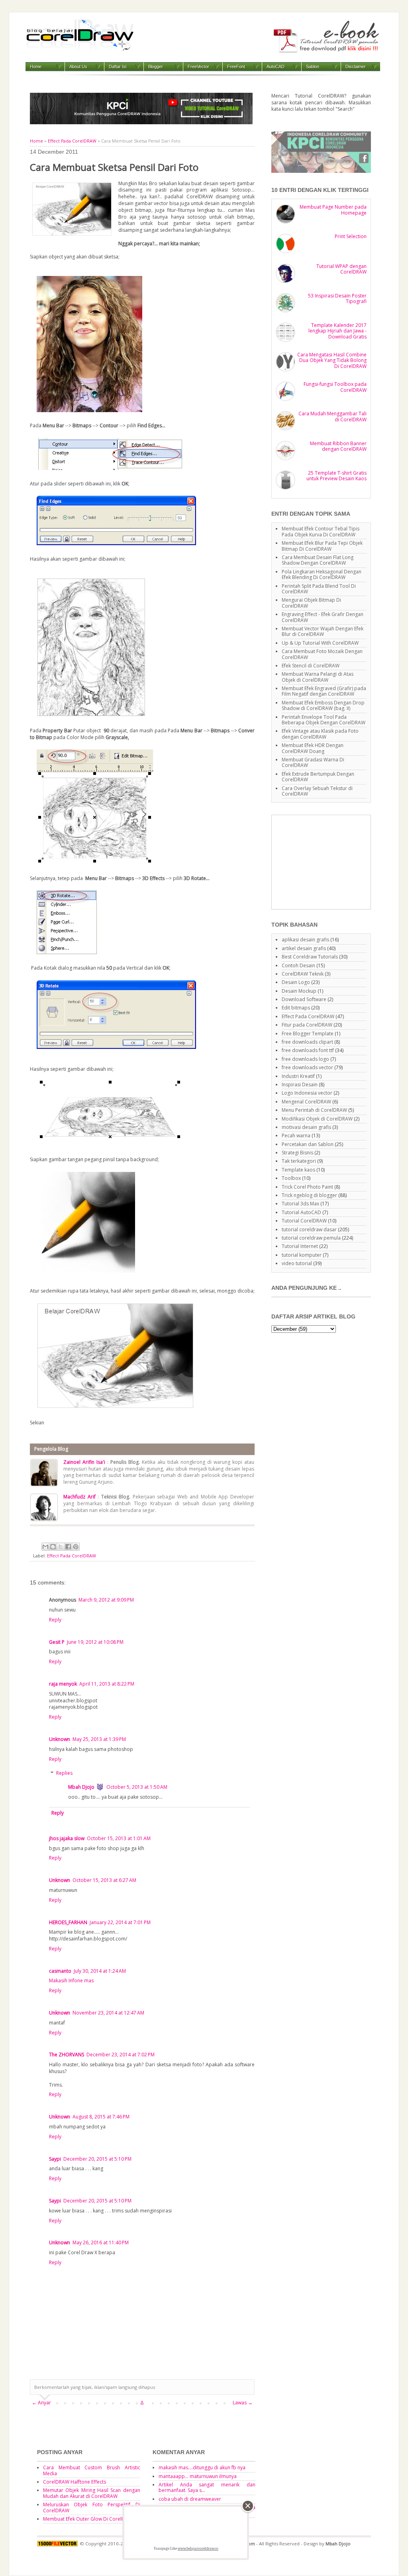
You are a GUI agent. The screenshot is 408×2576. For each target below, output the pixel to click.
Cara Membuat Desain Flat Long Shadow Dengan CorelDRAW (318, 560)
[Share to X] (61, 1547)
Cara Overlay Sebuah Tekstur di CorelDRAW (317, 791)
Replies (64, 1773)
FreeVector (198, 67)
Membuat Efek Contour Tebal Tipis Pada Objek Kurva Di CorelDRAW (321, 531)
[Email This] (45, 1547)
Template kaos (298, 1170)
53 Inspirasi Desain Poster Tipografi (337, 298)
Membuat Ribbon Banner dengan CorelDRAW (338, 446)
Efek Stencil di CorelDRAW (311, 666)
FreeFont (236, 67)
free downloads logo (305, 1059)
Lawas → (243, 2403)
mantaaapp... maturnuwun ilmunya (198, 2476)
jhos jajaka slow (67, 1838)
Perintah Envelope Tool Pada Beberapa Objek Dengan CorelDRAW (324, 720)
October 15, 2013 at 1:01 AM (119, 1838)
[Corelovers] (321, 171)
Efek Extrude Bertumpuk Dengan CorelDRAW (318, 777)
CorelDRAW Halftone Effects (75, 2482)
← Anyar (41, 2403)
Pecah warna (296, 1135)
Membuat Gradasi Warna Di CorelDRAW (313, 762)
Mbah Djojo (81, 1787)
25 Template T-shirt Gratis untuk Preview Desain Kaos (336, 476)
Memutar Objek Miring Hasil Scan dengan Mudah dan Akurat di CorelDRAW (92, 2493)
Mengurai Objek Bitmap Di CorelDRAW (311, 603)
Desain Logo (296, 982)
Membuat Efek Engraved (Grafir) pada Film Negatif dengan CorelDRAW (324, 691)
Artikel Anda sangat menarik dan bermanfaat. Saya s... (207, 2487)
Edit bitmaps (296, 1008)
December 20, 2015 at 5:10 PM (97, 2159)
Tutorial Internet (300, 1246)
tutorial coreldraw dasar (309, 1229)
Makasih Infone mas (71, 1980)
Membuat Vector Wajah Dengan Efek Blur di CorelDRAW (323, 631)
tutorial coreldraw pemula (311, 1238)
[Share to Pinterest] (76, 1547)
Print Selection (351, 236)
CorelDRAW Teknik (303, 974)
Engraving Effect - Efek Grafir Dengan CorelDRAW (323, 617)
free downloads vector (307, 1067)
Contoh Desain (298, 965)
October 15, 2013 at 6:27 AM (104, 1880)
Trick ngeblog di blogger (309, 1195)
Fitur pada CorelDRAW (307, 1025)
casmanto (60, 1971)
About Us (78, 67)
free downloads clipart (307, 1042)
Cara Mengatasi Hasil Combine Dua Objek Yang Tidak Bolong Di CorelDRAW (332, 360)
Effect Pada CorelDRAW (72, 141)
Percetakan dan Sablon (308, 1144)
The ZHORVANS (67, 2055)
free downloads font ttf (308, 1050)
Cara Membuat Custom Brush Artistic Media (92, 2470)
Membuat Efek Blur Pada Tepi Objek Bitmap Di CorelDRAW (322, 546)
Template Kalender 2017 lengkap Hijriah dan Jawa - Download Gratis (337, 331)
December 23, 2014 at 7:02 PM (121, 2055)
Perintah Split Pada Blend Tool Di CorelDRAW (319, 589)
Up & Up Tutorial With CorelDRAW (320, 643)
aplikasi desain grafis (305, 940)
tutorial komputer (302, 1255)
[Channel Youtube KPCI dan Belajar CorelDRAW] (141, 122)
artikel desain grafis (304, 948)
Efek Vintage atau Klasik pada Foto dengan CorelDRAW (320, 734)
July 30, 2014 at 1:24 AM (100, 1971)
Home (36, 67)
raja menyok (63, 1684)
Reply (55, 1620)
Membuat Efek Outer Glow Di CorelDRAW (89, 2519)
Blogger (156, 67)
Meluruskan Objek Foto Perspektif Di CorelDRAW (92, 2507)
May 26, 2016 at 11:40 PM (101, 2243)
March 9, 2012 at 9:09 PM (106, 1600)
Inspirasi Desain (300, 1085)
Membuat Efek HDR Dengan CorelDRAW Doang (313, 748)
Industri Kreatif (298, 1076)
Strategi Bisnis (297, 1153)
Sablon (313, 67)
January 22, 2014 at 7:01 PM (120, 1922)
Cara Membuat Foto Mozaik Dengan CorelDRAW (322, 654)
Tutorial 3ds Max (300, 1204)
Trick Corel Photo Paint (307, 1187)
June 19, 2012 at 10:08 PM (95, 1642)
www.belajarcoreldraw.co (198, 2549)
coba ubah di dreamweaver (190, 2499)
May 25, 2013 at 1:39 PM (99, 1739)
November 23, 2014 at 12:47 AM (108, 2013)
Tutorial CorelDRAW (304, 1221)
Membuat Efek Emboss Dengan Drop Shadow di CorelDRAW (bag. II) (323, 705)
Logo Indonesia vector (307, 1093)
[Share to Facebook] (68, 1547)
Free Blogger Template (308, 1034)
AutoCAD (276, 67)
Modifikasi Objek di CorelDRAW (317, 1119)
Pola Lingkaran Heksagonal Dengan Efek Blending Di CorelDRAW (322, 574)
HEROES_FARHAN (68, 1922)
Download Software (304, 999)
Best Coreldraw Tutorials (310, 957)
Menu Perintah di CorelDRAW (314, 1110)
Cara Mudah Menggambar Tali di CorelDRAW (332, 416)
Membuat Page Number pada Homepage (333, 210)
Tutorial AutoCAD (301, 1212)
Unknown (60, 1739)
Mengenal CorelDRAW (306, 1102)
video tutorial (297, 1263)
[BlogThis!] (53, 1547)
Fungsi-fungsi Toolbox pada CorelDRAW (335, 387)
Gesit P (57, 1642)
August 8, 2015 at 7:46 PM (101, 2117)
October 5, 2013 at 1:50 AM (137, 1787)
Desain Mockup (299, 991)
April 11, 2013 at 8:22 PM (107, 1684)
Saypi (55, 2159)
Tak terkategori (299, 1161)
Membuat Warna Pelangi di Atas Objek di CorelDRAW (318, 677)
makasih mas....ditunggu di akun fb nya (202, 2467)
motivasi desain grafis (306, 1127)
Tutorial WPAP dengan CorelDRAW (341, 269)
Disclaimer (356, 67)
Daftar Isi (118, 67)
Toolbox (291, 1178)
